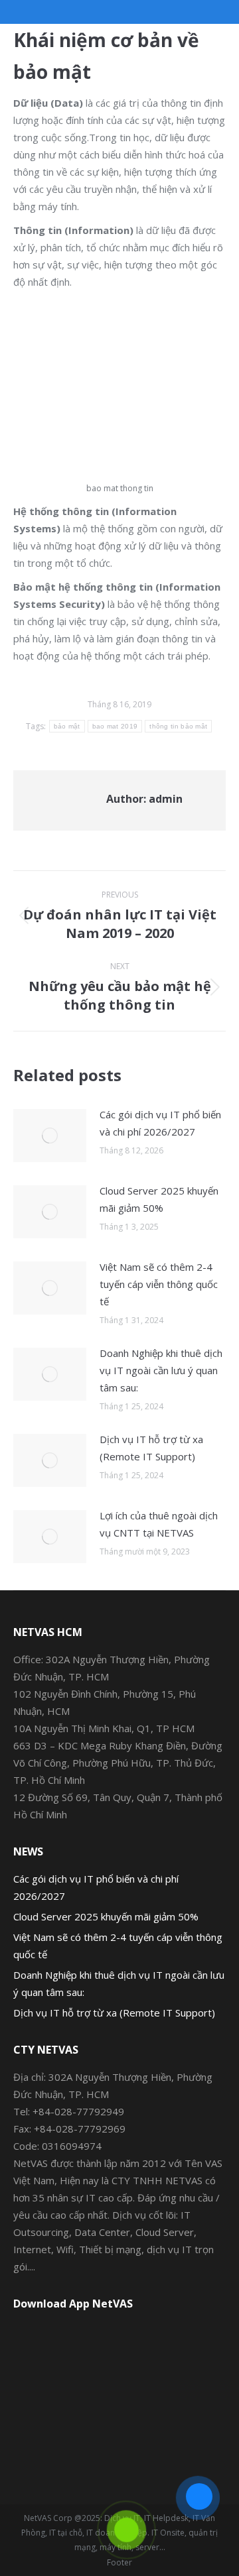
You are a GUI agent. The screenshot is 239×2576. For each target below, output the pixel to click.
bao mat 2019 (115, 726)
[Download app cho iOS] (119, 2438)
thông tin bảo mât (178, 726)
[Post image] (50, 1136)
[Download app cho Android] (119, 2362)
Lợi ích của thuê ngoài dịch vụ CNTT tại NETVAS (159, 1524)
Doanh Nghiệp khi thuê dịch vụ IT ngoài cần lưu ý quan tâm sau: (161, 1370)
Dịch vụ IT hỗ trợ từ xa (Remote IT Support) (151, 1448)
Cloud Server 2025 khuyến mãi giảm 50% (159, 1199)
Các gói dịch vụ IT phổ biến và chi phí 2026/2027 (160, 1123)
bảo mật (67, 726)
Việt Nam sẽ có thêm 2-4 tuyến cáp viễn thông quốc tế (159, 1284)
